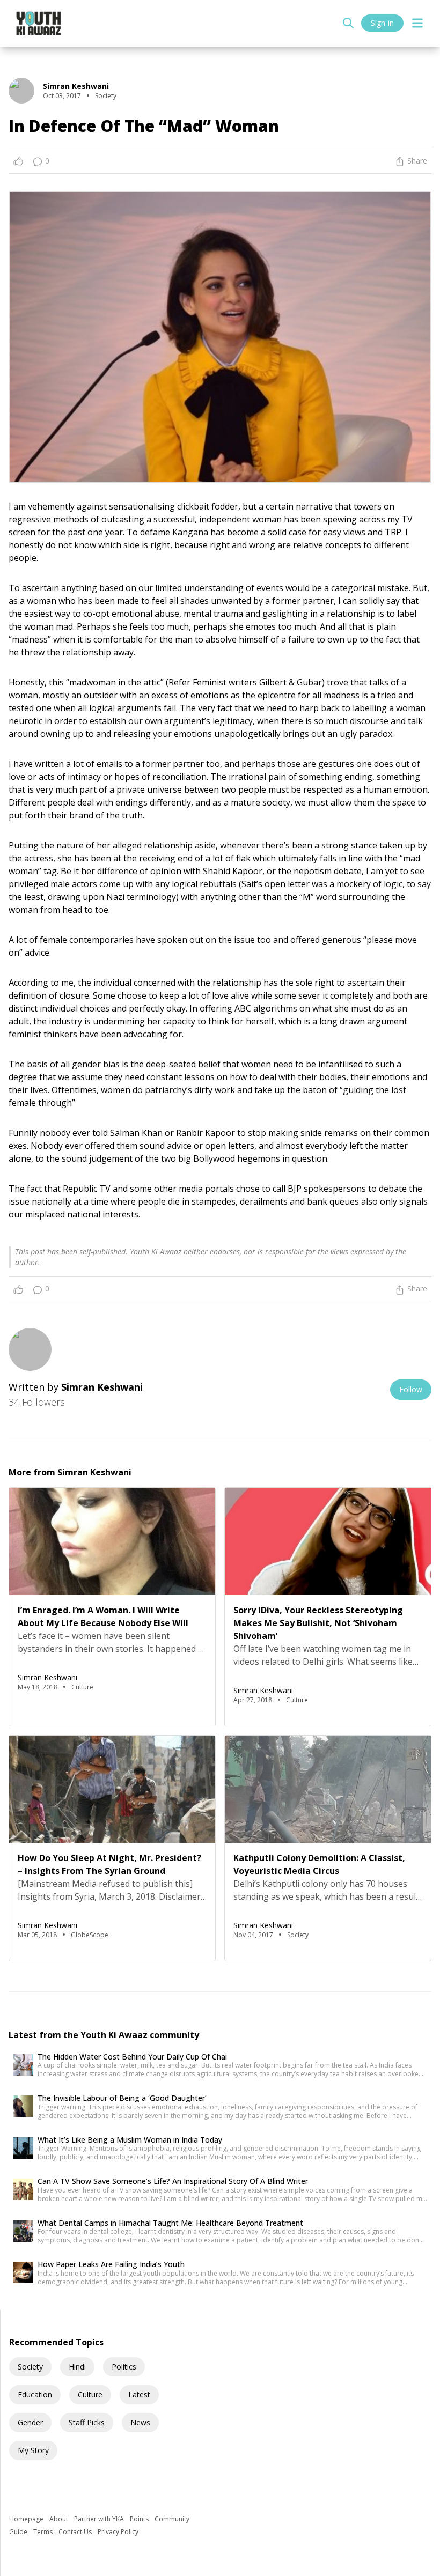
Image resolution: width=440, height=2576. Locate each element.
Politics (124, 2367)
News (140, 2422)
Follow (411, 1389)
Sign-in (382, 23)
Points (140, 2519)
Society (30, 2367)
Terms (44, 2532)
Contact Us (76, 2532)
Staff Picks (87, 2422)
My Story (33, 2450)
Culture (90, 2394)
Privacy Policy (118, 2532)
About (60, 2519)
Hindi (77, 2367)
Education (35, 2394)
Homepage (27, 2519)
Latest (139, 2394)
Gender (30, 2422)
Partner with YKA (100, 2519)
